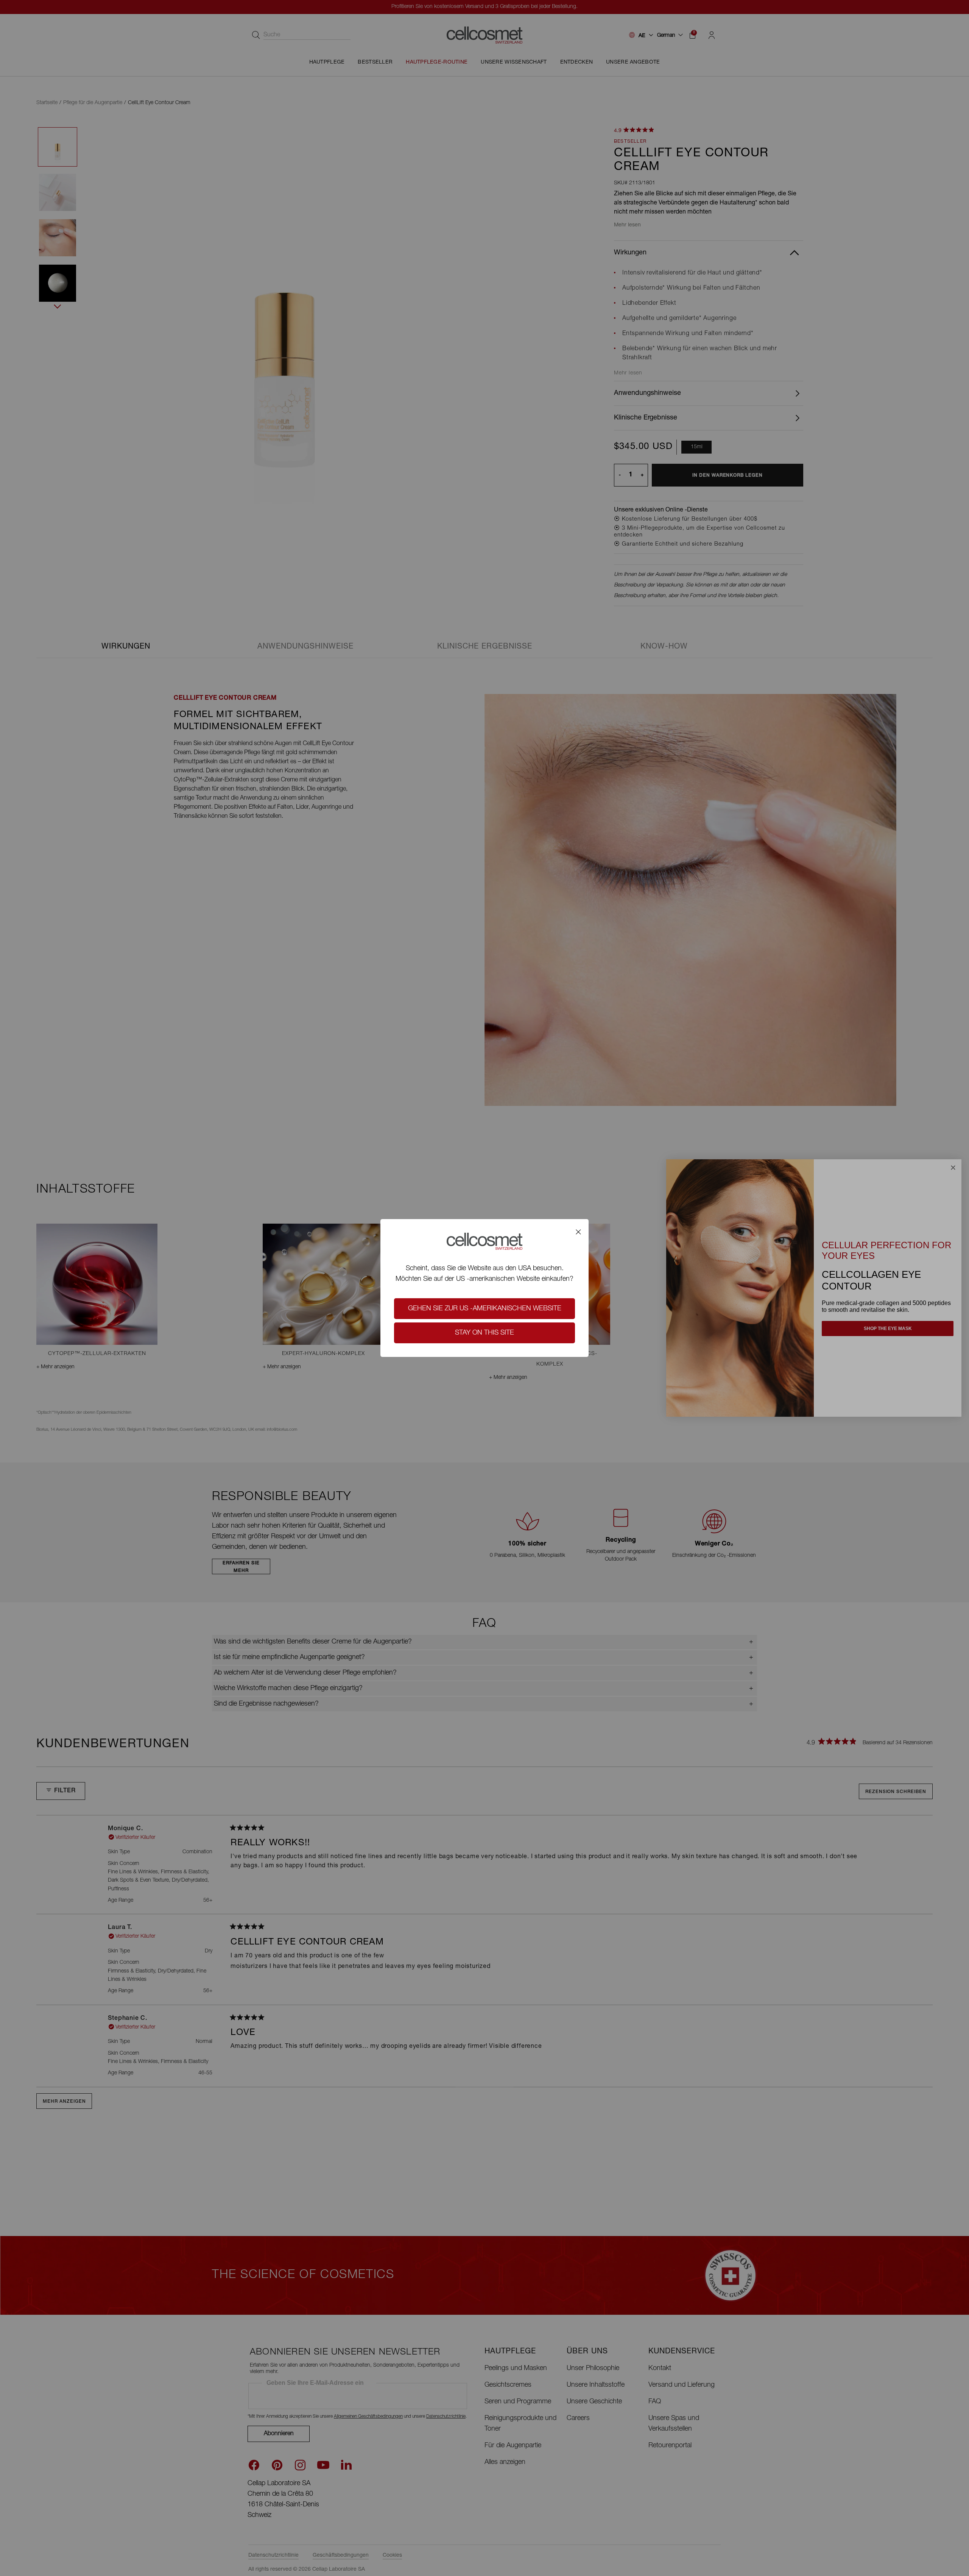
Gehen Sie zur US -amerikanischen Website (485, 1309)
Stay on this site (484, 1333)
